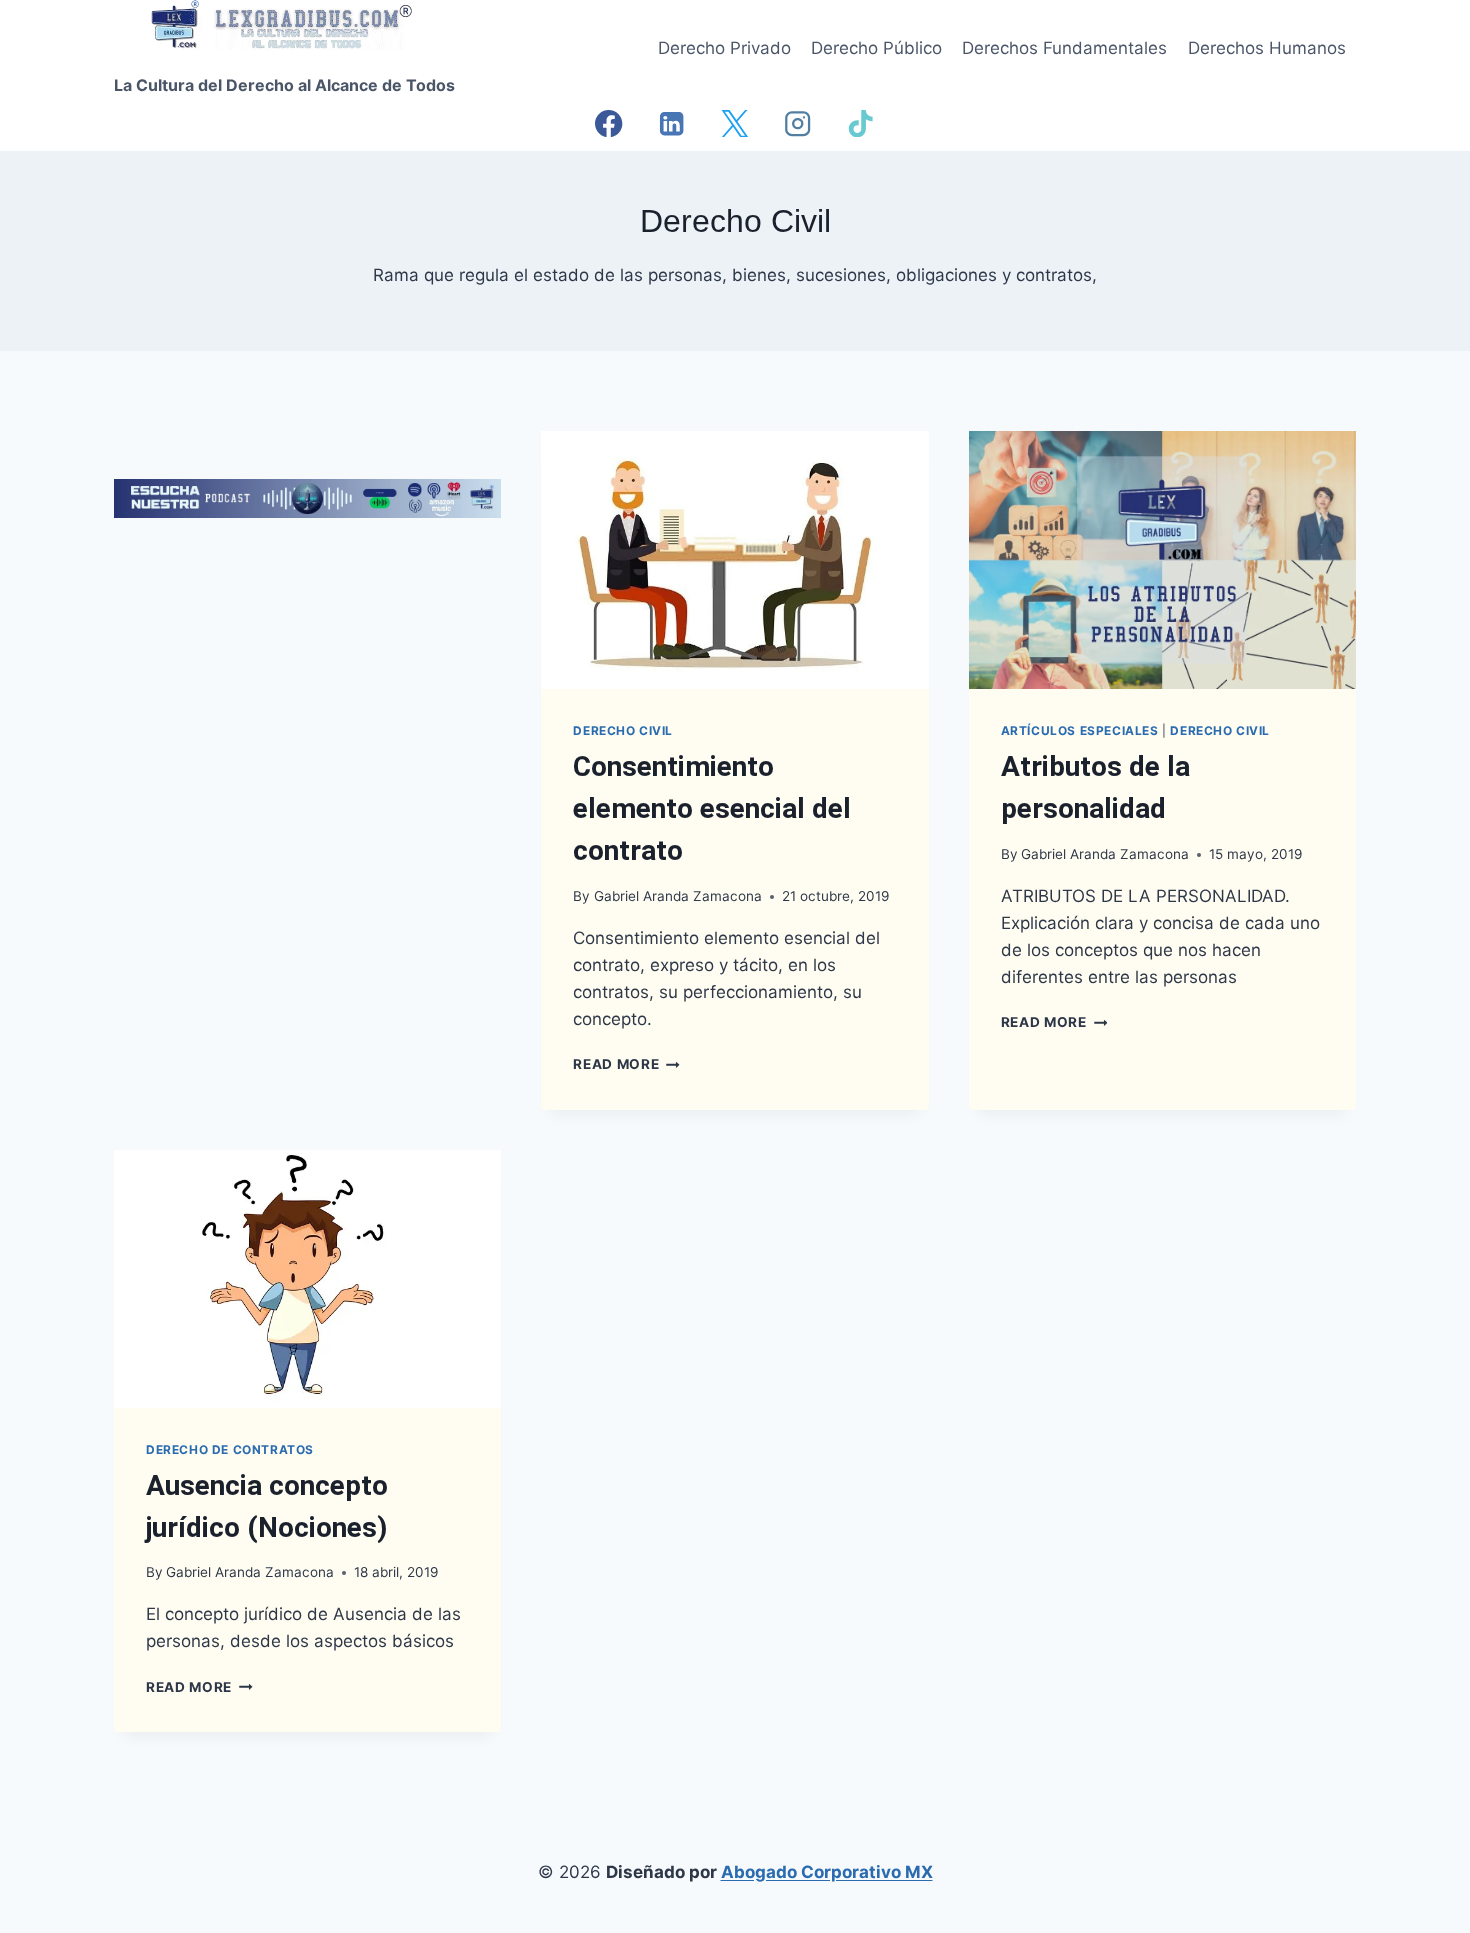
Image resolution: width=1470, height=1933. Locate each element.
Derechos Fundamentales (1064, 48)
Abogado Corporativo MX (827, 1872)
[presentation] (734, 560)
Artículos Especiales (1080, 730)
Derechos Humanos (1267, 48)
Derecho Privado (724, 48)
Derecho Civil (623, 730)
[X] (735, 123)
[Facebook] (609, 123)
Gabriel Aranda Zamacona (678, 896)
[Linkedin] (672, 123)
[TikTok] (861, 123)
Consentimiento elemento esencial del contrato (712, 808)
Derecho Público (876, 48)
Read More (626, 1064)
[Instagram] (798, 123)
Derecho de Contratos (230, 1449)
